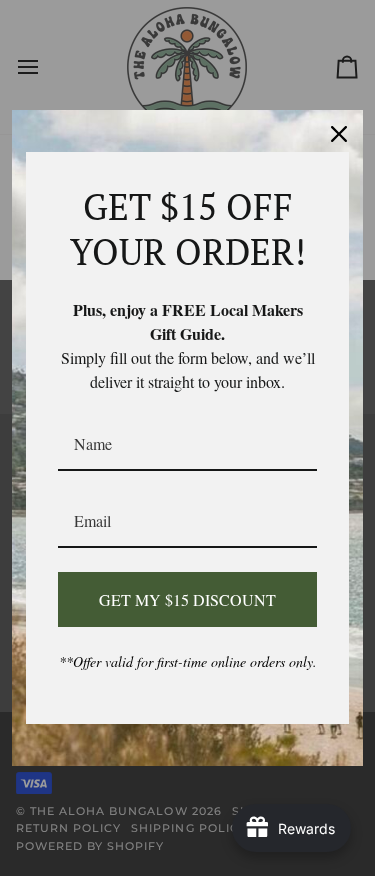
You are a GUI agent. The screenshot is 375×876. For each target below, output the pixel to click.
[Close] (339, 134)
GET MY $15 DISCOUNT (187, 599)
